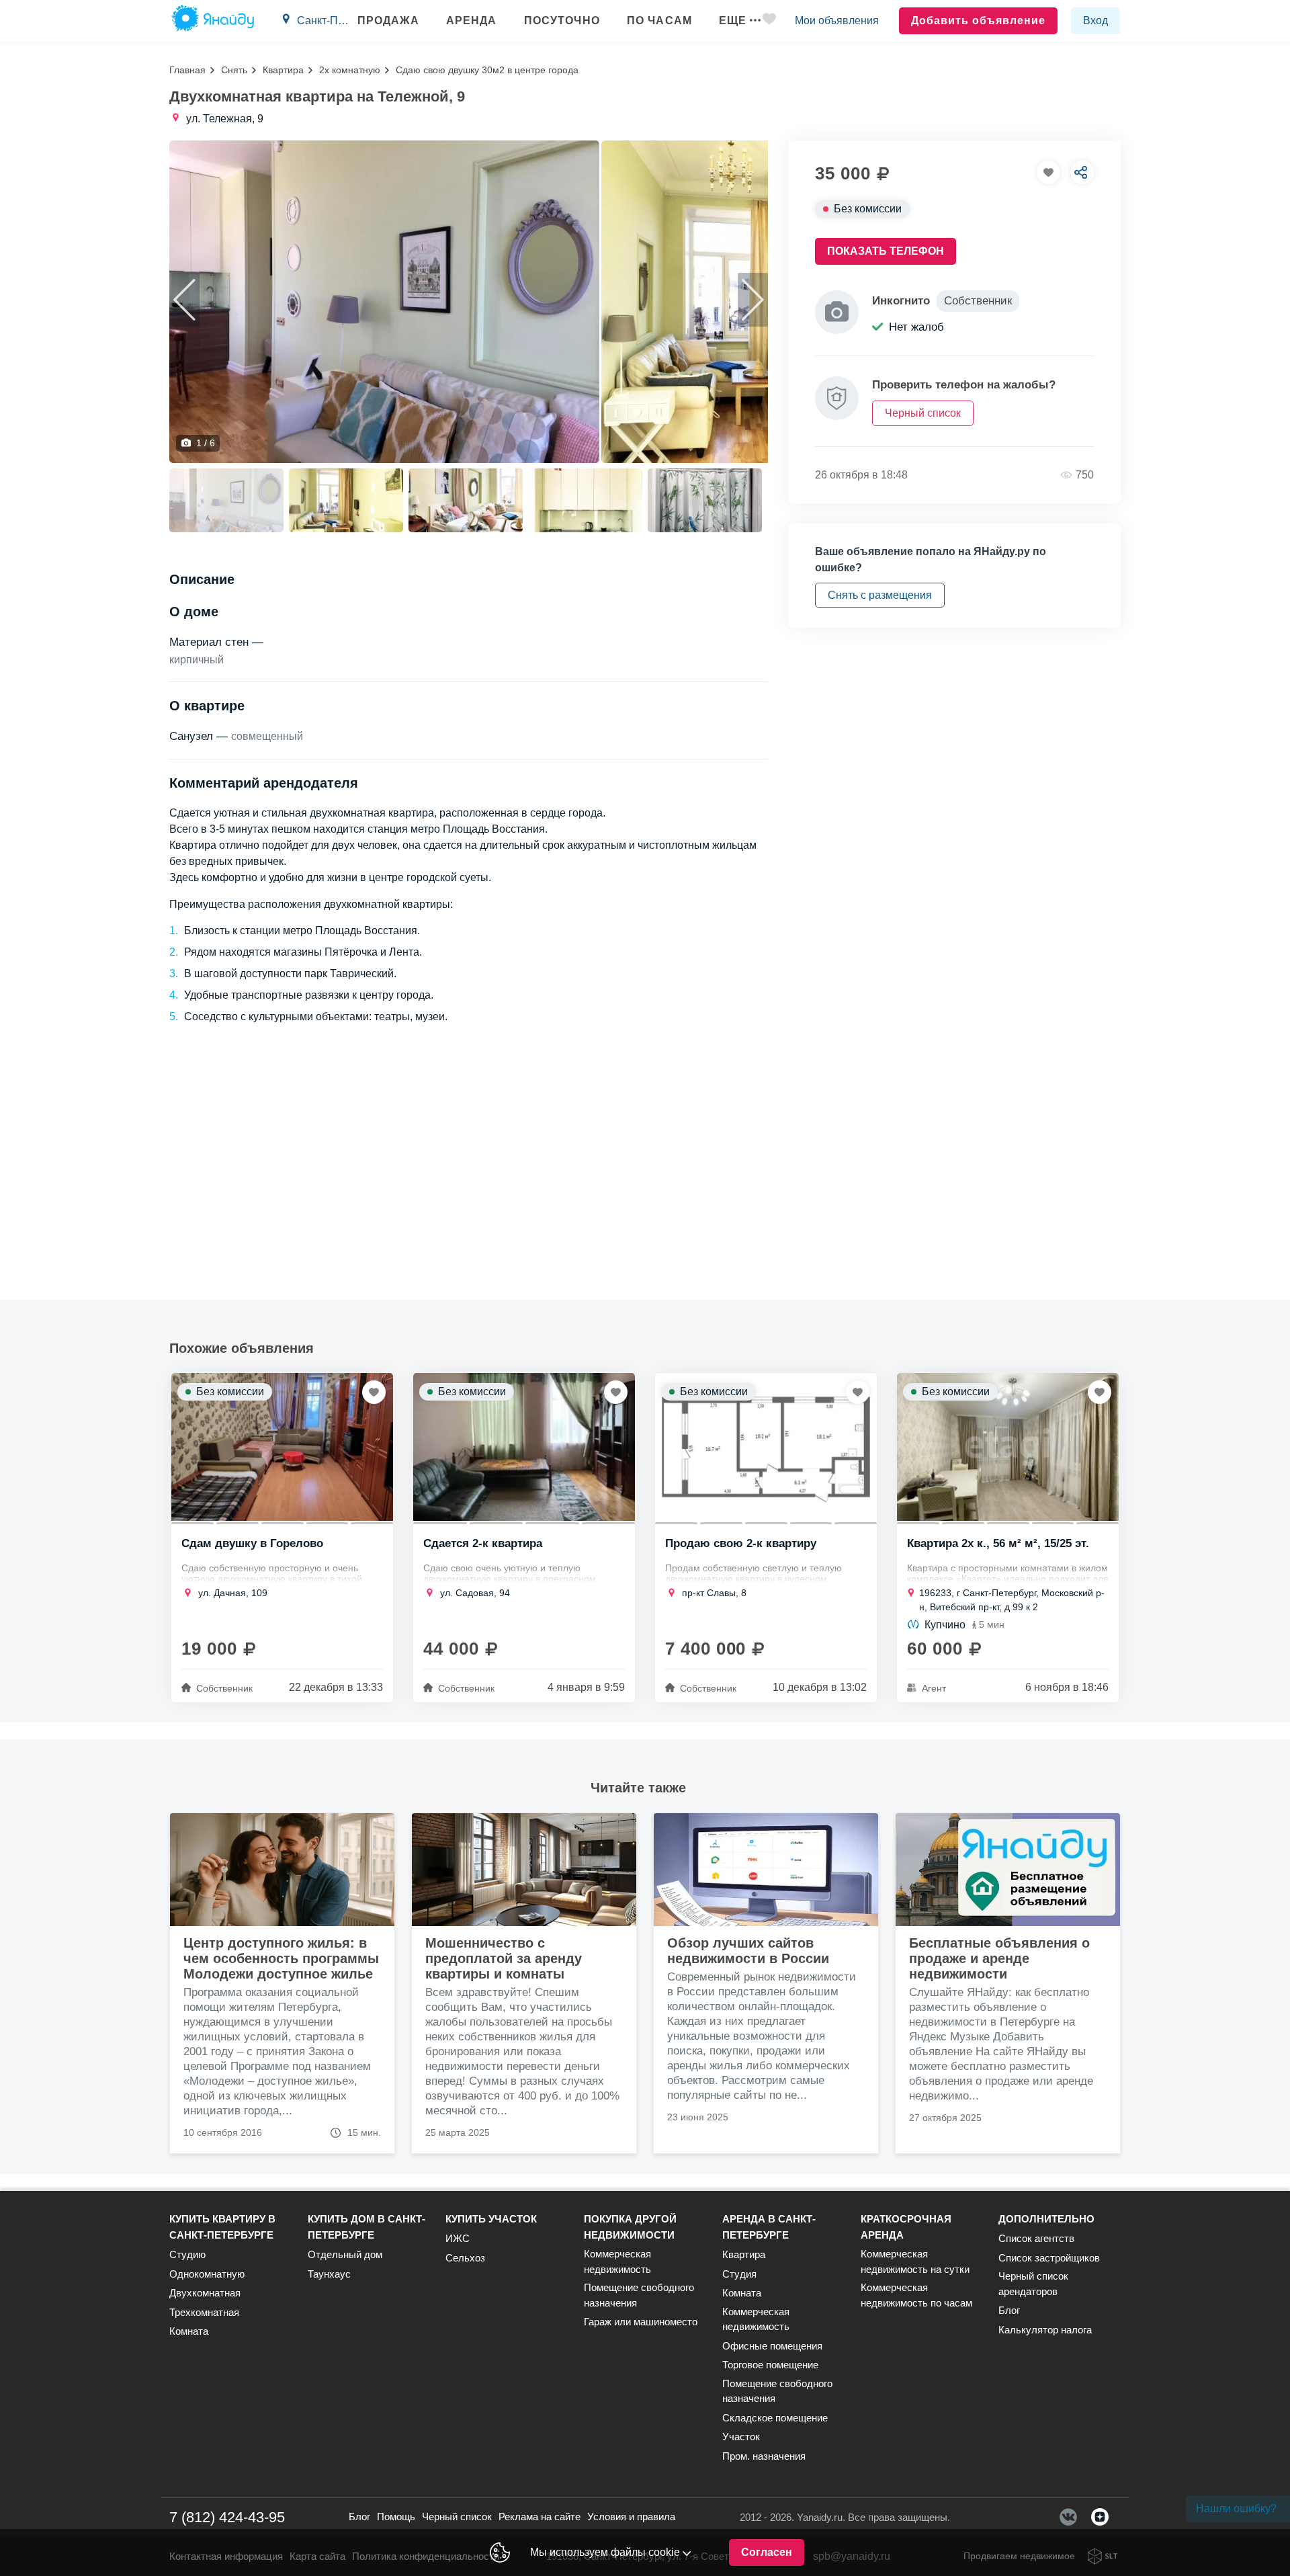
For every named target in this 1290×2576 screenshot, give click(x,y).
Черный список (457, 2517)
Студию (187, 2254)
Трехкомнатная (204, 2312)
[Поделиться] (1082, 172)
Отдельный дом (345, 2254)
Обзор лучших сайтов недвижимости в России (748, 1951)
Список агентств (1036, 2238)
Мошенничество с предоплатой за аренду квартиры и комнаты (504, 1958)
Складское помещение (775, 2418)
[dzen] (1100, 2517)
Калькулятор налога (1045, 2330)
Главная (187, 70)
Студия (739, 2274)
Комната (189, 2331)
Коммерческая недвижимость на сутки (915, 2261)
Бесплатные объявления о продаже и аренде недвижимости (999, 1958)
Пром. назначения (764, 2456)
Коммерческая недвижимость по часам (916, 2295)
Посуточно (562, 20)
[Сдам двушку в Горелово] (282, 1447)
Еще (733, 20)
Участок (741, 2437)
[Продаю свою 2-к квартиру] (766, 1447)
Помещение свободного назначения (639, 2295)
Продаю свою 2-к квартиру (741, 1544)
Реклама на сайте (540, 2517)
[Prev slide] (184, 300)
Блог (1009, 2310)
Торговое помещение (770, 2365)
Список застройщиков (1049, 2258)
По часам (659, 20)
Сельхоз (465, 2258)
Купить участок (491, 2219)
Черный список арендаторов (1033, 2284)
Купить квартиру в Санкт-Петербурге (222, 2227)
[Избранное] (769, 21)
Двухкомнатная (205, 2293)
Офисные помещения (772, 2346)
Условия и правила (631, 2517)
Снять (234, 70)
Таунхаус (329, 2274)
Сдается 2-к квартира (483, 1544)
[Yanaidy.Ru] (213, 21)
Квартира (283, 70)
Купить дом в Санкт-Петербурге (367, 2227)
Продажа (388, 20)
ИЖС (458, 2238)
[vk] (1068, 2517)
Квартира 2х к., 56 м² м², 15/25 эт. (998, 1544)
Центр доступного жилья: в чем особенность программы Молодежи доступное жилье (281, 1958)
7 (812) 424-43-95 (227, 2517)
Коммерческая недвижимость (617, 2261)
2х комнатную (350, 70)
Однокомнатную (207, 2274)
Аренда (472, 20)
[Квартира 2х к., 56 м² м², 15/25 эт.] (1008, 1447)
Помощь (396, 2517)
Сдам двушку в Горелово (252, 1544)
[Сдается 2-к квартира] (524, 1447)
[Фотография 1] (384, 302)
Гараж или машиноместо (641, 2322)
